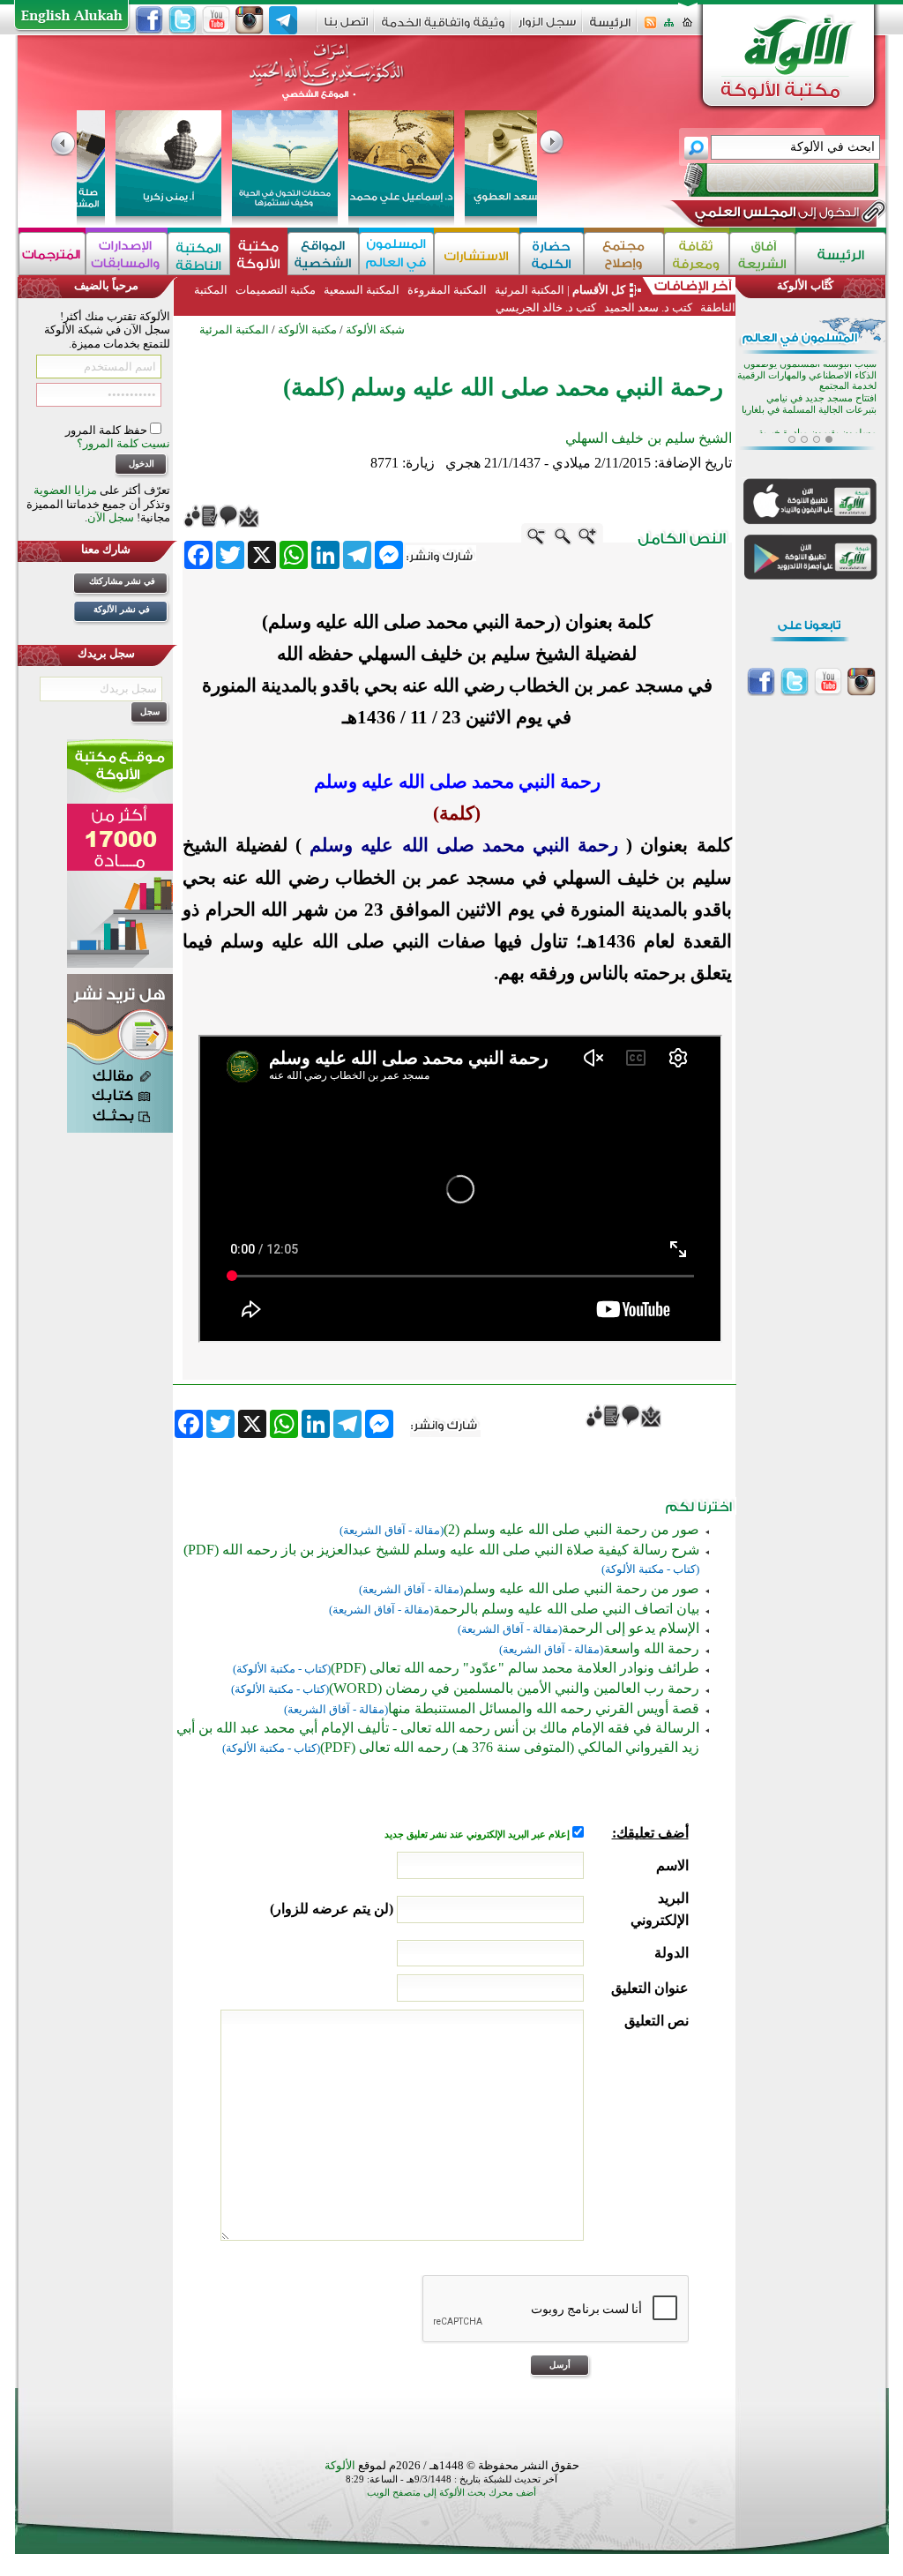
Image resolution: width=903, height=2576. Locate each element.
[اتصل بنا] (346, 28)
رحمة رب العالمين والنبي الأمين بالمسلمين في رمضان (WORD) (514, 1688)
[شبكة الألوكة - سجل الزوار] (547, 28)
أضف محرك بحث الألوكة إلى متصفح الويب (451, 2493)
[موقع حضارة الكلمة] (552, 254)
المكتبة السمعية (362, 290)
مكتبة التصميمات (276, 290)
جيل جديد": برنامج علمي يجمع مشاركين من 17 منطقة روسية (807, 416)
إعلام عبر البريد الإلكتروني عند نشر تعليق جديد (478, 1835)
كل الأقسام (599, 290)
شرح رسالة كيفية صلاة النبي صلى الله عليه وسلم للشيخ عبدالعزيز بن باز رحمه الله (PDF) (441, 1550)
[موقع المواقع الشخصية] (323, 254)
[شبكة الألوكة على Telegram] (283, 20)
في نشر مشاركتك (122, 581)
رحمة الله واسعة (651, 1648)
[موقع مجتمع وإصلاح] (624, 254)
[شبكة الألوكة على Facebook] (149, 20)
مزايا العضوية (65, 490)
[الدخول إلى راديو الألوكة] (765, 180)
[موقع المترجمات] (52, 254)
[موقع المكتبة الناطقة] (199, 254)
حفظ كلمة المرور (108, 430)
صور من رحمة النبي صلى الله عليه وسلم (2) (571, 1529)
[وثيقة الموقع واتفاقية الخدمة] (443, 29)
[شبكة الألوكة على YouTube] (216, 20)
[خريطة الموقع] (669, 28)
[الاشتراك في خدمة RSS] (650, 28)
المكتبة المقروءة (447, 290)
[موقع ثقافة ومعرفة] (697, 254)
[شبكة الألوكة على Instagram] (250, 20)
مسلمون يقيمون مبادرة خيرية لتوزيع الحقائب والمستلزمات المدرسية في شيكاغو (817, 382)
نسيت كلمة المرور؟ (123, 443)
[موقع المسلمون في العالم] (396, 254)
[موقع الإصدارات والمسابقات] (127, 254)
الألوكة (340, 2465)
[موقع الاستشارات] (477, 254)
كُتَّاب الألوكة (805, 285)
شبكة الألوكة (375, 329)
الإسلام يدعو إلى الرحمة (631, 1628)
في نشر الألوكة (122, 609)
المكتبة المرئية (528, 290)
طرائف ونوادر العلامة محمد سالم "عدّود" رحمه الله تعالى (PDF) (515, 1668)
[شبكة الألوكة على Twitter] (183, 20)
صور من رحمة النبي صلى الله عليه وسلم (581, 1588)
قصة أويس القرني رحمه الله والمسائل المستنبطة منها (544, 1708)
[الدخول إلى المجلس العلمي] (775, 215)
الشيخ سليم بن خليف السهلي (649, 438)
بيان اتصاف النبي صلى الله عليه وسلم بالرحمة (566, 1609)
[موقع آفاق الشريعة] (762, 254)
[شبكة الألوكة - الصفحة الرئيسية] (610, 29)
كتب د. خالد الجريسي (546, 307)
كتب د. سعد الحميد (648, 307)
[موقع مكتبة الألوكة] (259, 254)
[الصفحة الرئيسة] (687, 28)
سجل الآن (111, 517)
